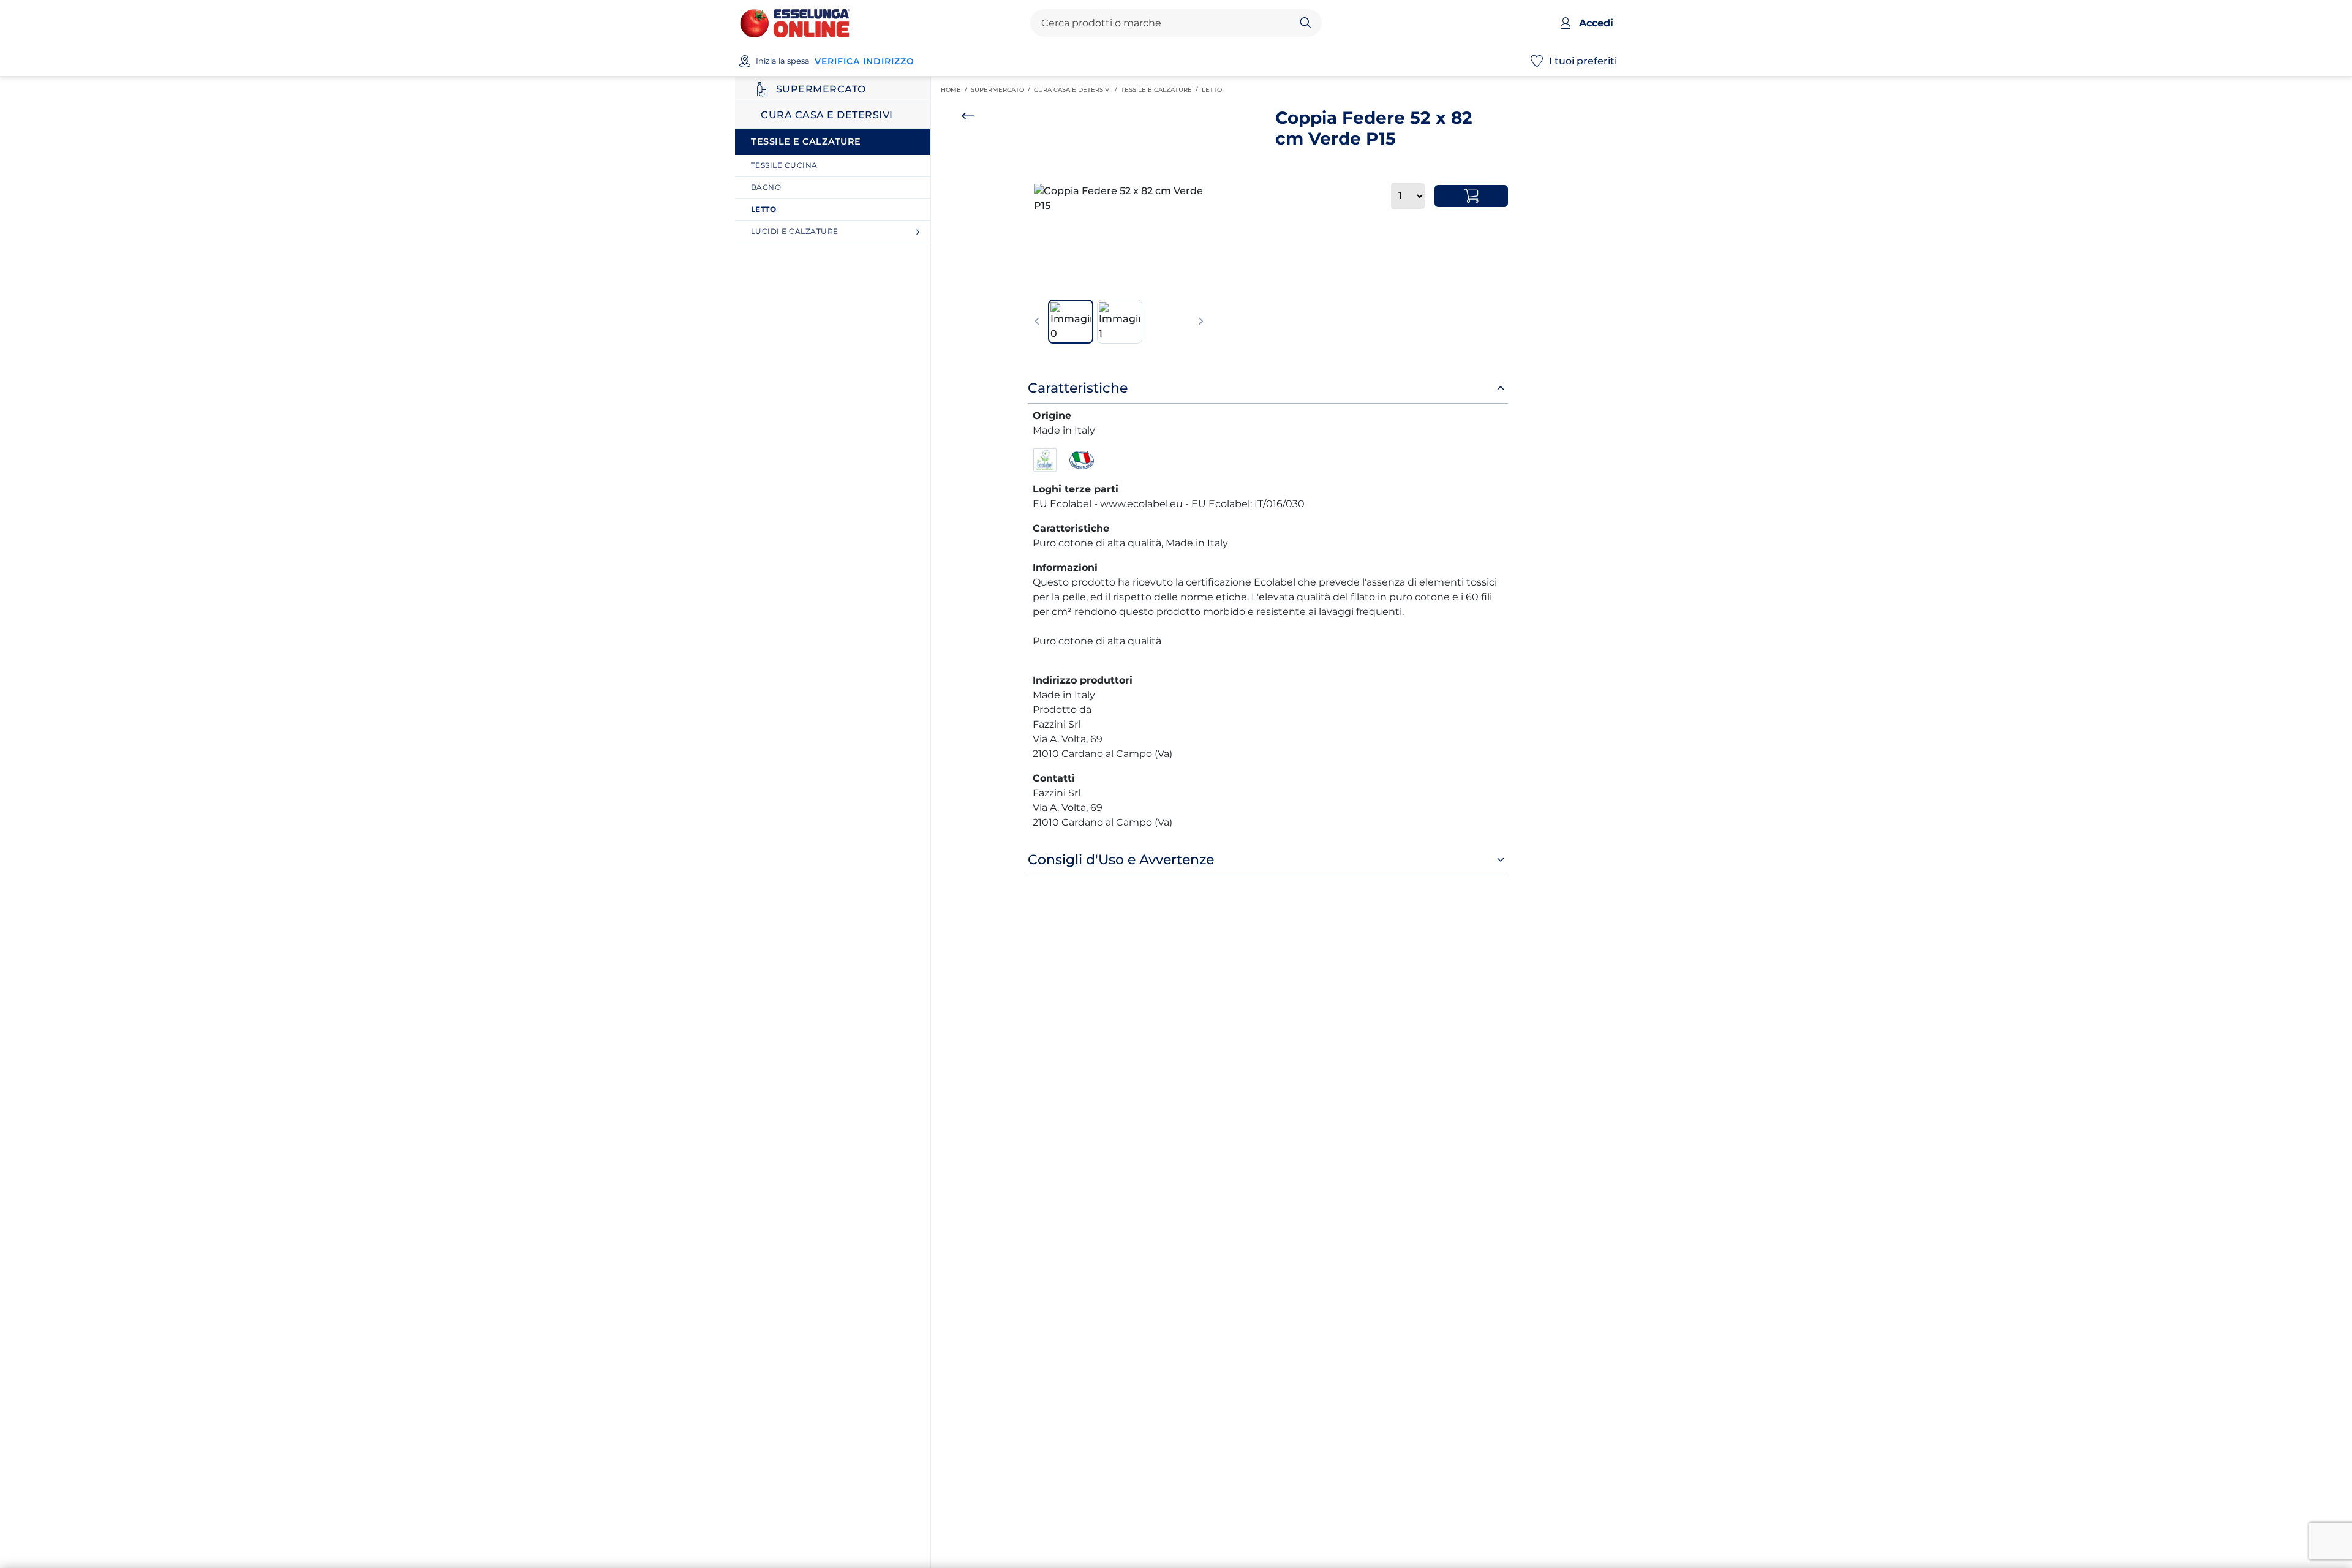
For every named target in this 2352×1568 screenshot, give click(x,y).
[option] (1119, 198)
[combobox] (1166, 23)
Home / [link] (956, 90)
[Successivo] (1201, 322)
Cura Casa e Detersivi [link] (1077, 90)
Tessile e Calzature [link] (1161, 90)
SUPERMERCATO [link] (1002, 90)
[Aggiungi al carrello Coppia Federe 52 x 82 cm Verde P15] (1471, 196)
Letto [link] (1214, 90)
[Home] (795, 22)
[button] (1119, 198)
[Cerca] (1306, 23)
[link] (837, 166)
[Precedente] (1037, 322)
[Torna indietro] (968, 116)
